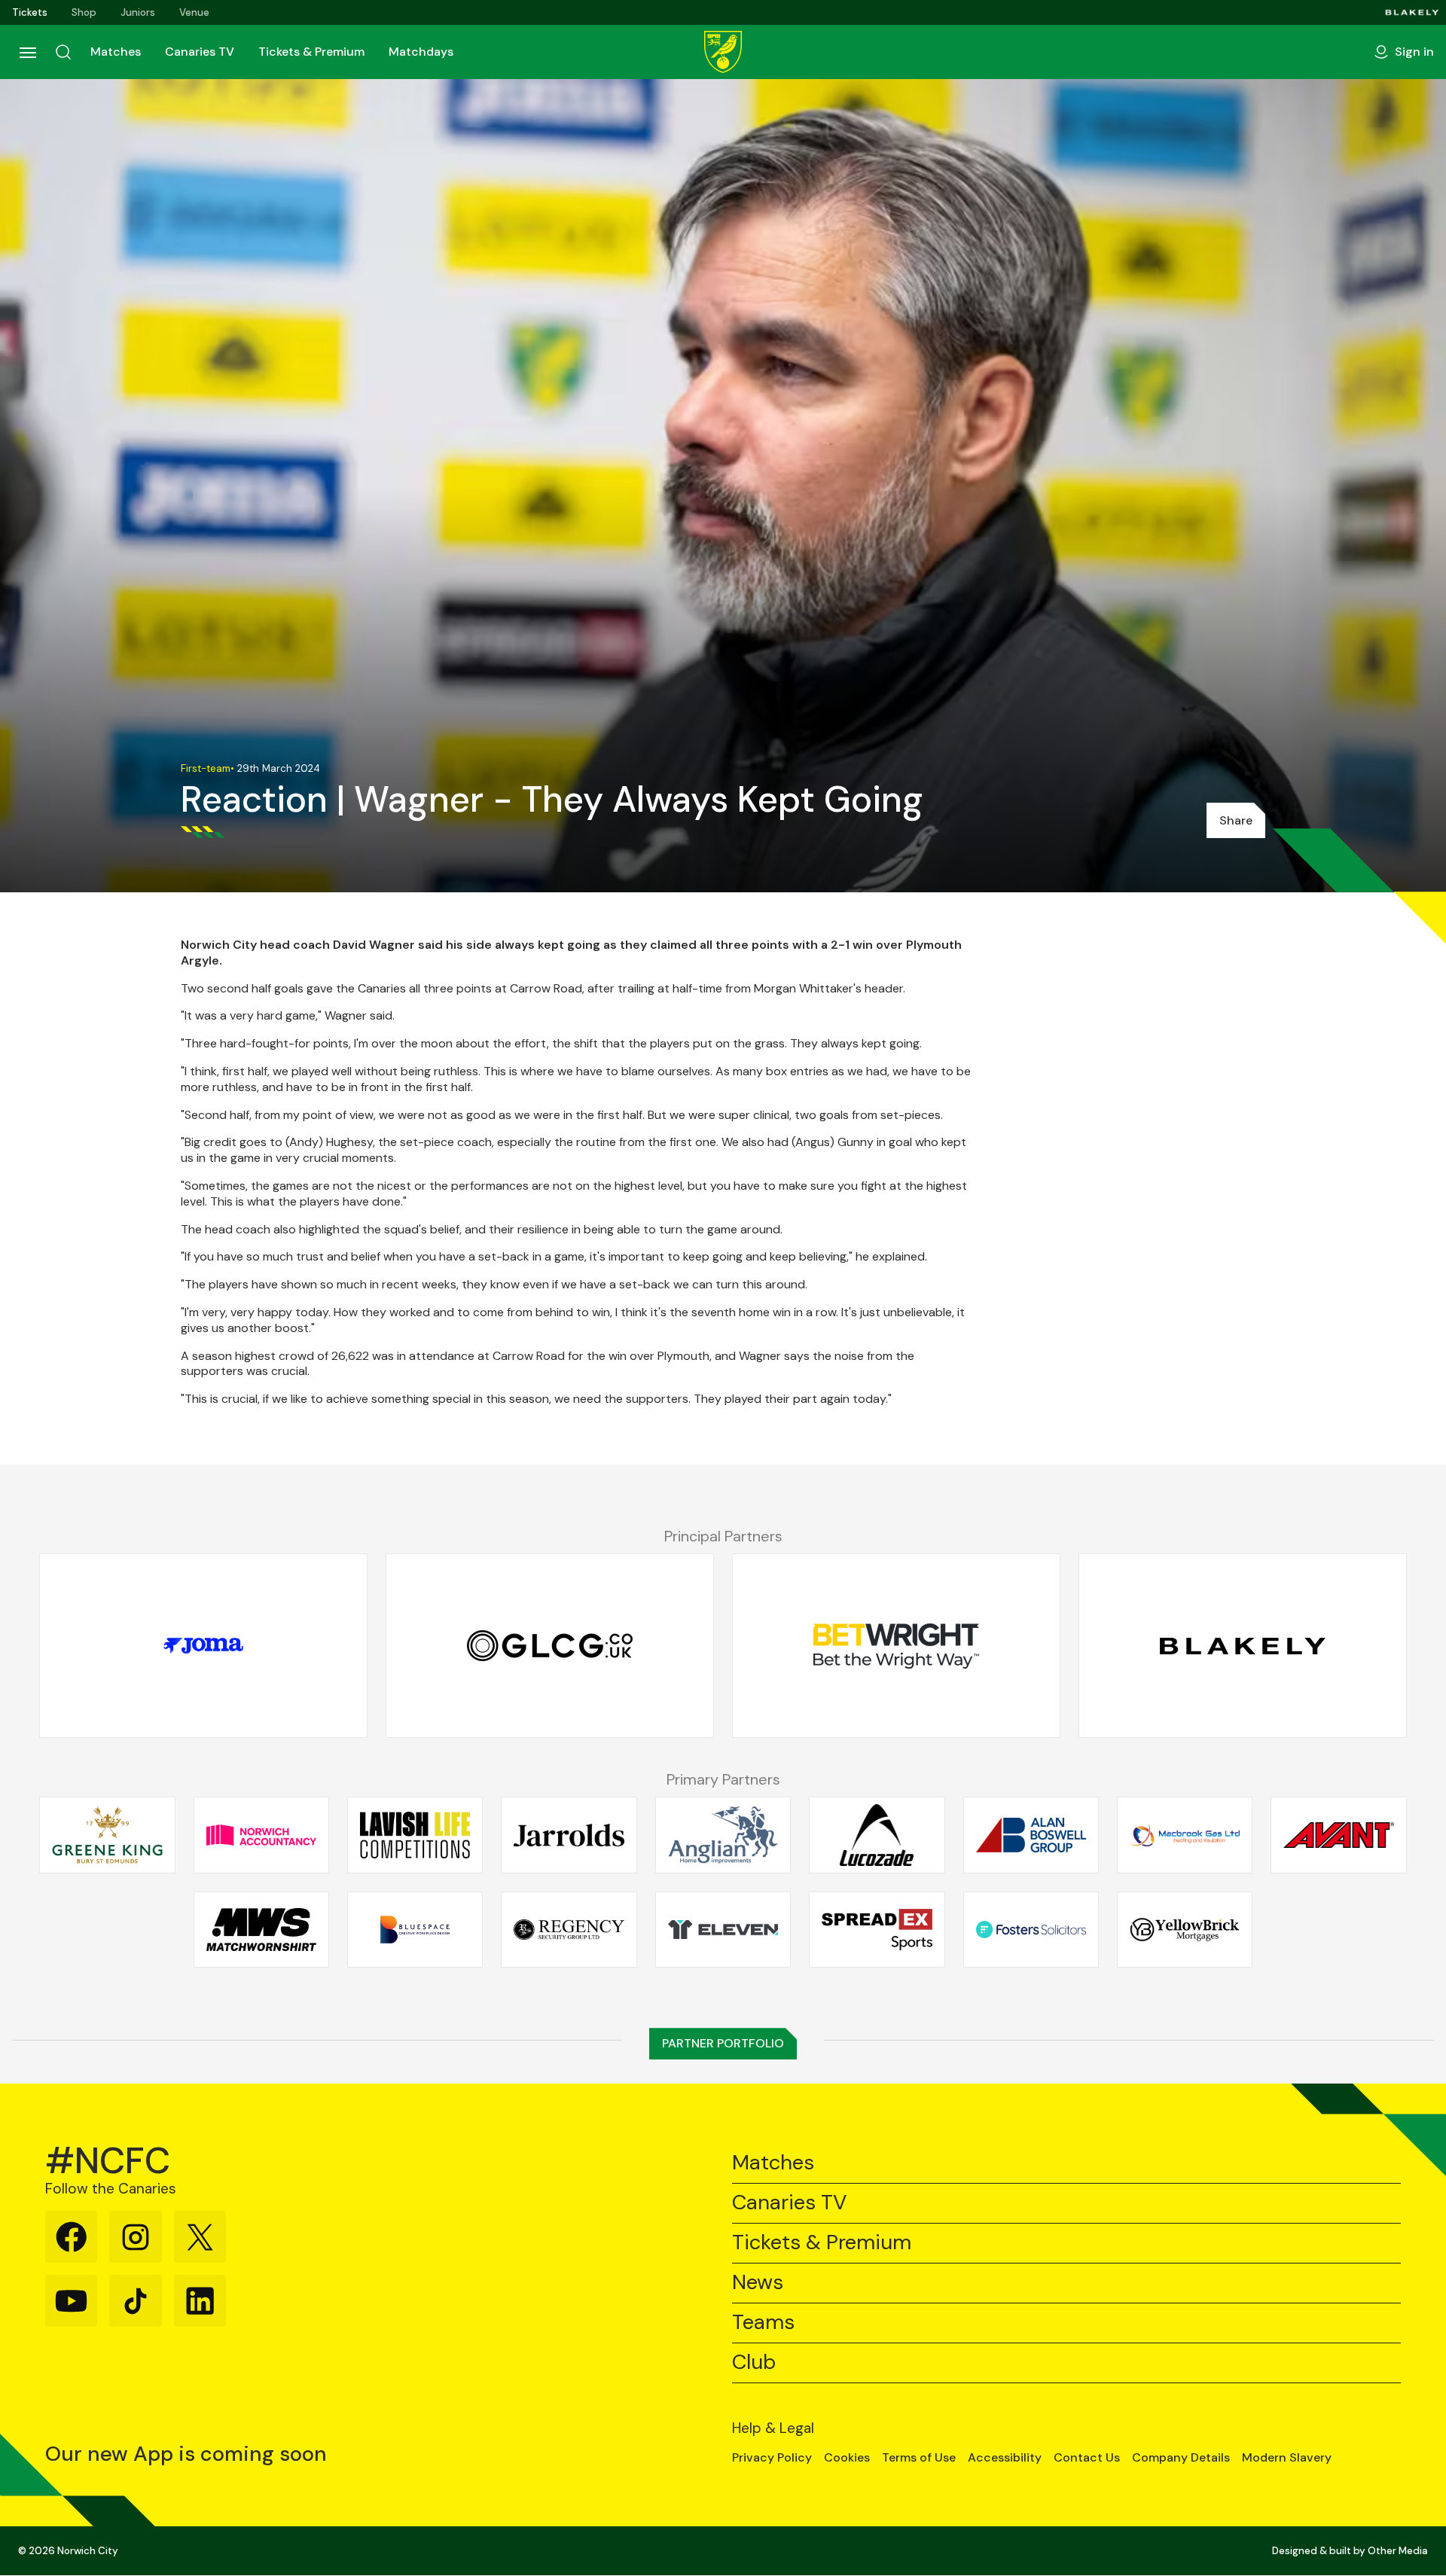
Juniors (138, 12)
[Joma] (203, 1646)
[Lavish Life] (415, 1835)
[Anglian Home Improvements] (723, 1835)
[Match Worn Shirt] (261, 1929)
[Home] (723, 52)
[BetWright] (896, 1646)
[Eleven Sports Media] (723, 1929)
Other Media (1398, 2551)
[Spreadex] (877, 1929)
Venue (194, 12)
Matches (116, 52)
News (758, 2283)
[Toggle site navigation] (27, 52)
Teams (763, 2323)
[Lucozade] (877, 1835)
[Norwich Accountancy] (261, 1835)
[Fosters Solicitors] (1031, 1929)
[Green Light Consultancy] (550, 1646)
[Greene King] (107, 1835)
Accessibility (1005, 2458)
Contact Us (1087, 2458)
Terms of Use (919, 2458)
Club (754, 2363)
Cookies (847, 2458)
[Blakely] (1412, 12)
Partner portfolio (723, 2043)
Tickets (30, 12)
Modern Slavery (1287, 2458)
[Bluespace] (415, 1929)
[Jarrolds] (569, 1835)
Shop (84, 12)
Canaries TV (200, 52)
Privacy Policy (772, 2458)
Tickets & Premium (311, 52)
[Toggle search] (63, 52)
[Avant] (1338, 1835)
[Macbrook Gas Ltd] (1185, 1835)
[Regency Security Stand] (569, 1929)
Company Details (1181, 2458)
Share (1236, 820)
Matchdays (421, 52)
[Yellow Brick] (1185, 1929)
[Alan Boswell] (1031, 1835)
